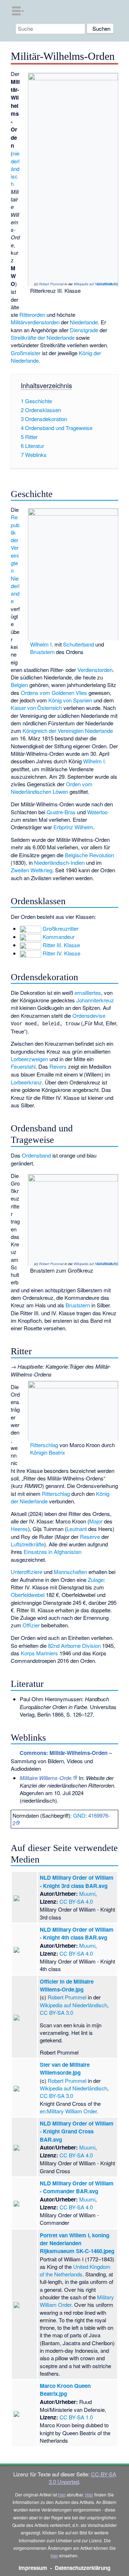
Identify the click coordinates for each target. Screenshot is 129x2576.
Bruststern (42, 652)
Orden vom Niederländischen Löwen (52, 788)
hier (62, 2494)
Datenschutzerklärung (83, 2568)
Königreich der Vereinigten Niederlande (68, 731)
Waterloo (97, 812)
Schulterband (78, 644)
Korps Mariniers (39, 1653)
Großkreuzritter (61, 928)
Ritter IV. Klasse (61, 953)
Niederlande (84, 322)
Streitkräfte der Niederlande (43, 337)
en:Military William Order (68, 2111)
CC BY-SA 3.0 (107, 284)
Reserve (90, 1537)
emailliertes (88, 993)
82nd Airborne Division (74, 1645)
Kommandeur (59, 937)
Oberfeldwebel (28, 1595)
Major (96, 1521)
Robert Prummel (51, 284)
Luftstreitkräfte (27, 1544)
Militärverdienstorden (35, 322)
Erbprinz (63, 827)
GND (79, 1815)
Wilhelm (84, 827)
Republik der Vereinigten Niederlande (15, 559)
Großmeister (26, 353)
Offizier (31, 1625)
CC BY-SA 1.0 (76, 2417)
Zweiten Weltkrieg (32, 870)
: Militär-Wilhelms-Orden (64, 1753)
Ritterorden (32, 314)
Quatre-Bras (61, 812)
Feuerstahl (23, 1066)
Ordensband (36, 1155)
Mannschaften (70, 1572)
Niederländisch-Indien (59, 862)
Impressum (33, 2568)
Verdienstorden (95, 670)
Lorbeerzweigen (29, 1059)
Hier (89, 2494)
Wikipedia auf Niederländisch (95, 284)
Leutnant (77, 1529)
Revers (58, 1066)
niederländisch (15, 168)
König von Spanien (70, 700)
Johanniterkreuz (95, 1000)
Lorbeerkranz (26, 1082)
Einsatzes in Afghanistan (52, 1552)
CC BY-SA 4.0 (76, 1901)
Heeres (19, 1529)
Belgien (19, 685)
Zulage (96, 1580)
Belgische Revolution (89, 855)
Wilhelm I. (42, 644)
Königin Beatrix (48, 1452)
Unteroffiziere (27, 1572)
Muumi (87, 1893)
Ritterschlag (44, 1445)
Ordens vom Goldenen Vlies (54, 693)
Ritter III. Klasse (61, 945)
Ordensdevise (89, 1015)
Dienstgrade (84, 330)
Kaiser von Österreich (36, 708)
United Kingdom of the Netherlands (75, 2270)
